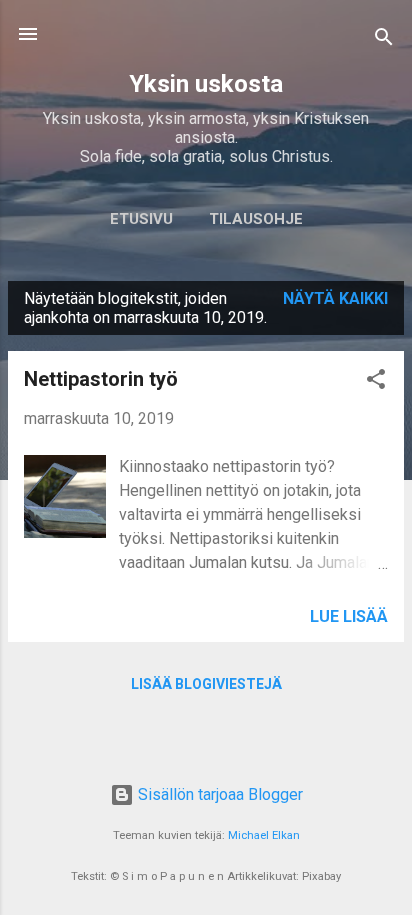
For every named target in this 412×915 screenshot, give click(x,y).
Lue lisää (349, 616)
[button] (376, 382)
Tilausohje (256, 219)
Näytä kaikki (335, 298)
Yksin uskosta (206, 84)
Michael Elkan (264, 835)
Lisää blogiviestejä (206, 684)
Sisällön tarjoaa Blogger (218, 794)
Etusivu (141, 219)
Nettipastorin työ (101, 379)
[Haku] (384, 40)
